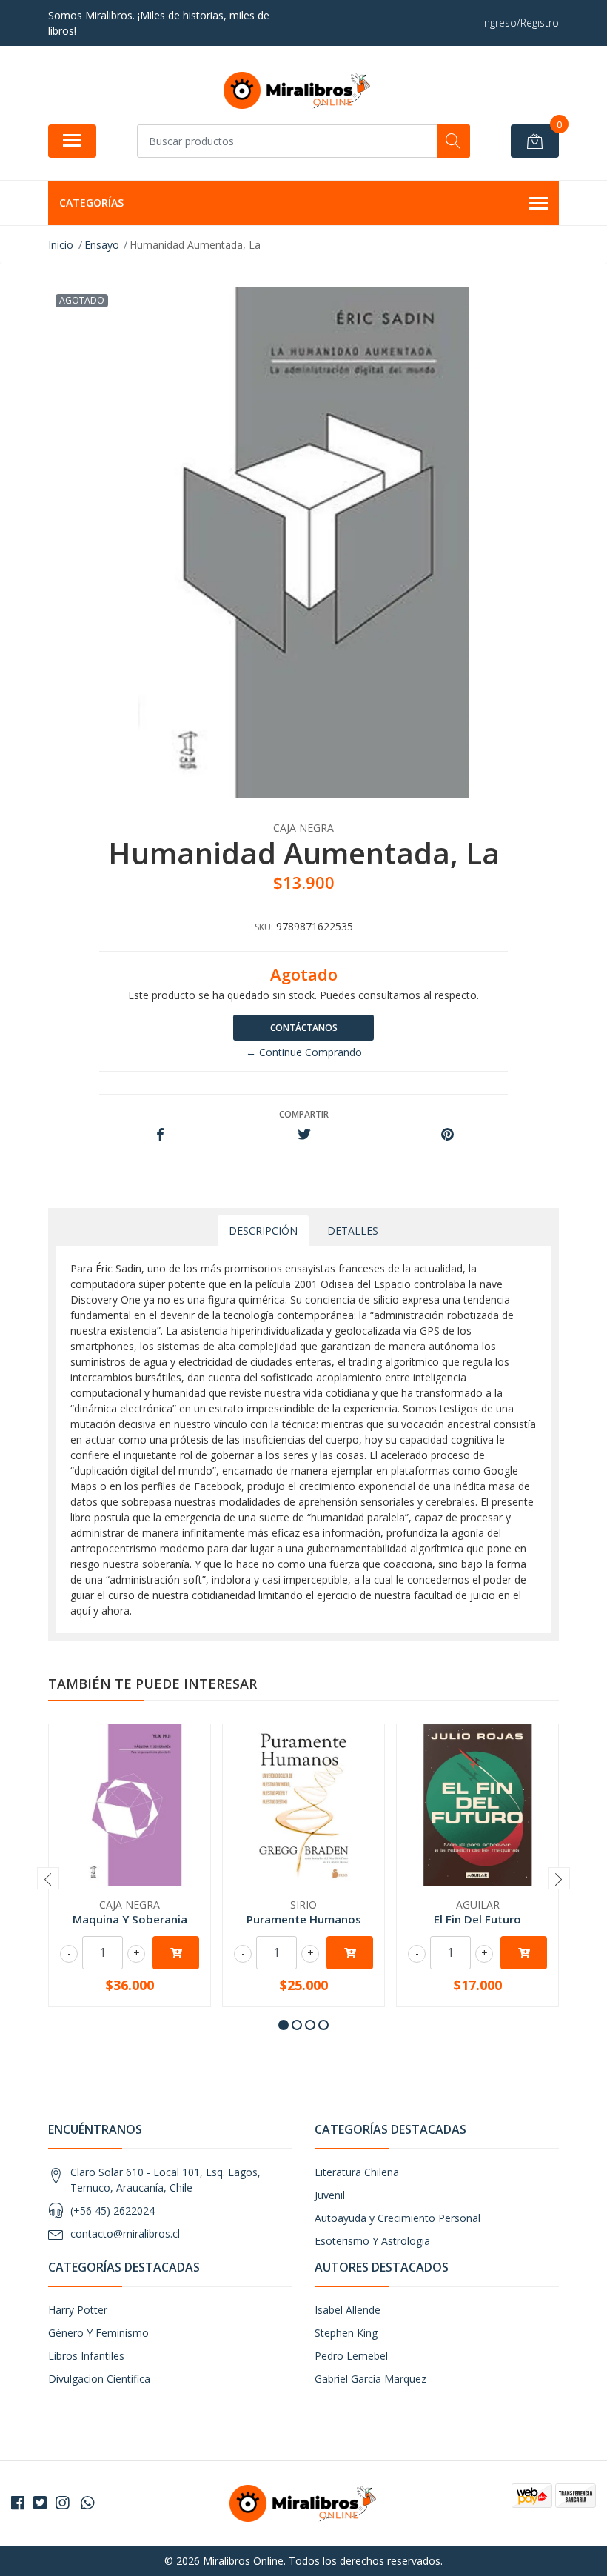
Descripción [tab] (263, 1231)
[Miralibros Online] (298, 90)
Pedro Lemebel (351, 2356)
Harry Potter (78, 2310)
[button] (284, 2025)
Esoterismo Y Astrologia (372, 2241)
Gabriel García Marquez (370, 2379)
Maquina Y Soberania (130, 1919)
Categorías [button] (91, 203)
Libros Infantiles (86, 2356)
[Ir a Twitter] (40, 2503)
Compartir (304, 1114)
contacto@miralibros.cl (125, 2233)
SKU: (264, 927)
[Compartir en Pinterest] (447, 1135)
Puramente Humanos (304, 1919)
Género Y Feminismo (98, 2333)
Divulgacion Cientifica (99, 2379)
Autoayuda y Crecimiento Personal (398, 2218)
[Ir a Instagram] (62, 2503)
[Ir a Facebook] (18, 2503)
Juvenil (330, 2195)
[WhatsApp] (87, 2503)
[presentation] (48, 1878)
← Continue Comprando (304, 1052)
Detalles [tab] (353, 1231)
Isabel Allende (348, 2310)
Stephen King (346, 2333)
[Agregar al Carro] (176, 1953)
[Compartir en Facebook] (160, 1135)
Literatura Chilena (357, 2172)
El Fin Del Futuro (477, 1919)
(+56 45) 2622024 (113, 2210)
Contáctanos (304, 1028)
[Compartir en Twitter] (304, 1135)
